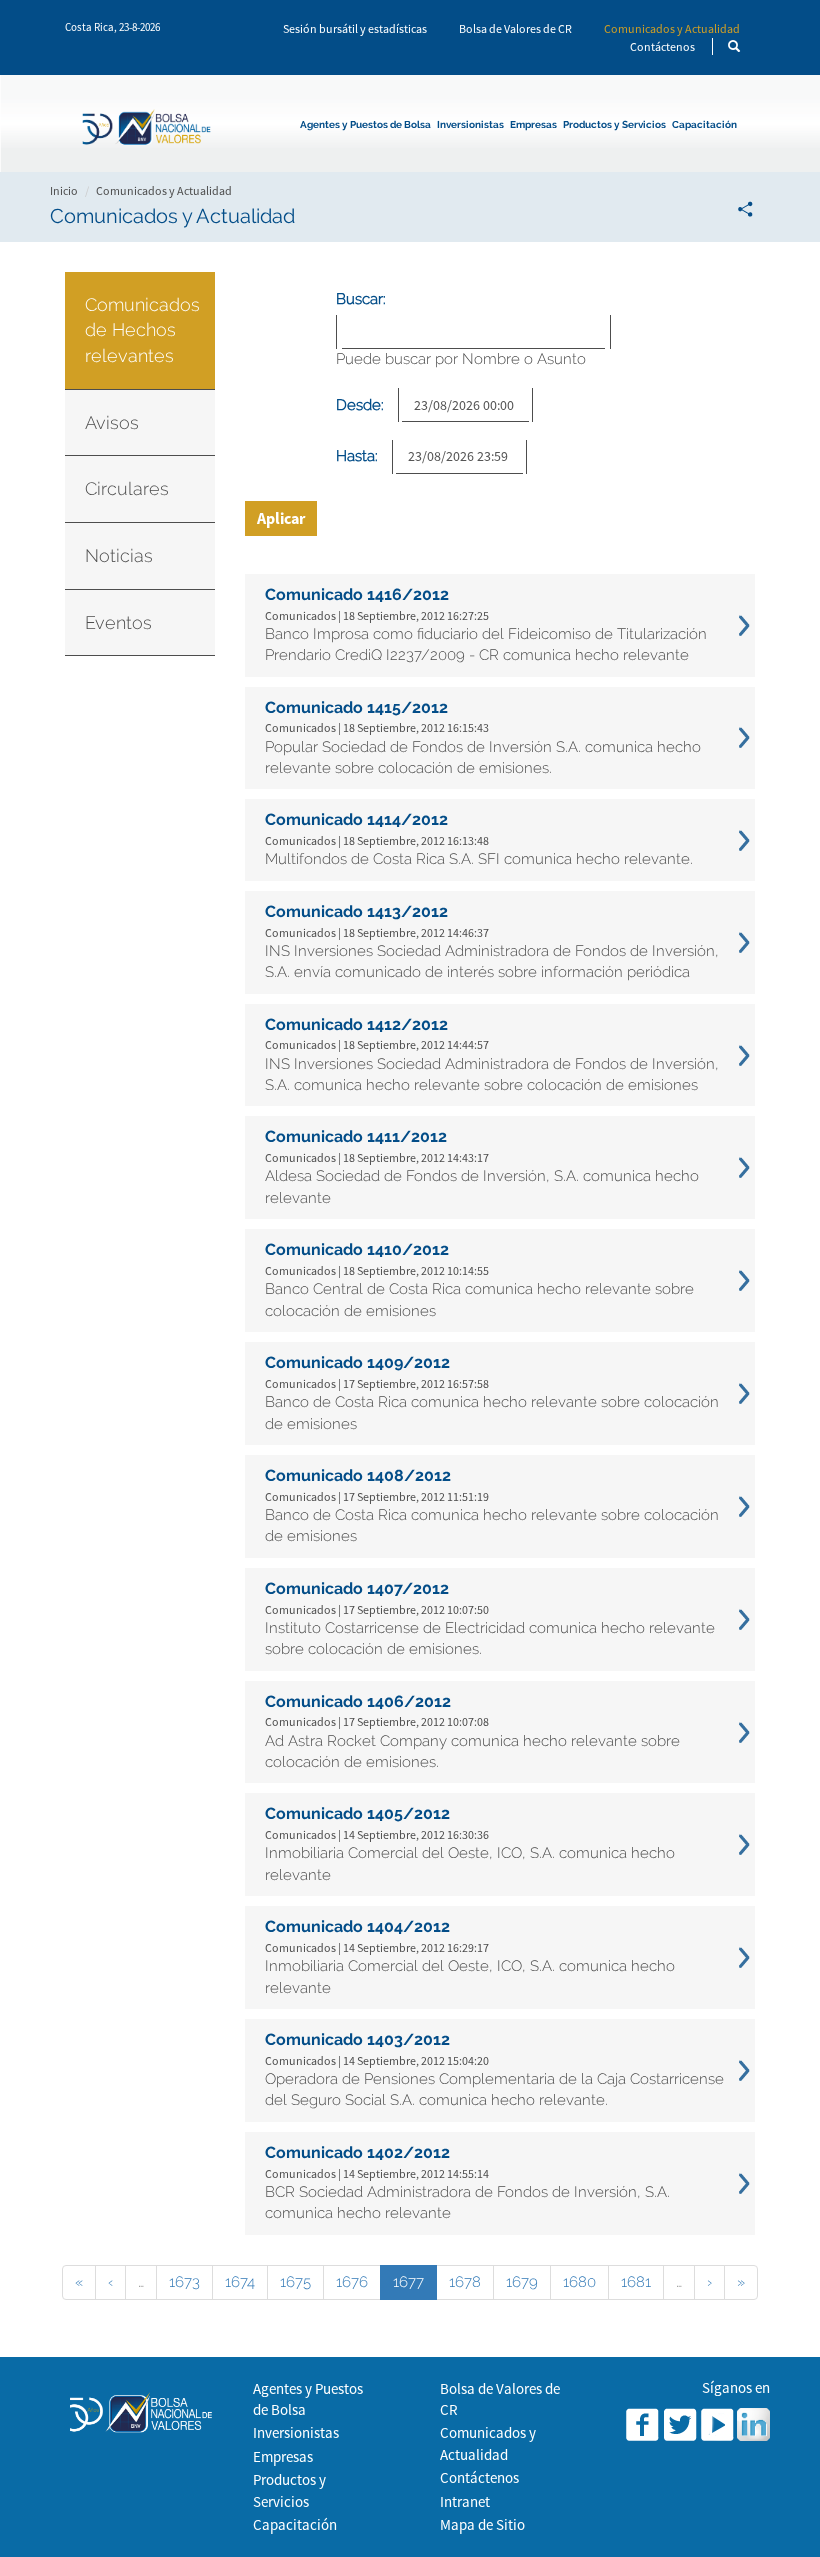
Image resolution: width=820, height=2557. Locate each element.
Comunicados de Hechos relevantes (142, 330)
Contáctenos (662, 46)
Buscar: (361, 299)
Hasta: (357, 456)
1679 (522, 2282)
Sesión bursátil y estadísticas (355, 28)
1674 (240, 2282)
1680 (579, 2282)
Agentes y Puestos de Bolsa (365, 124)
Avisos (112, 422)
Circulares (127, 488)
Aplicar (281, 518)
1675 (295, 2282)
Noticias (119, 555)
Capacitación (704, 124)
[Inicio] (151, 129)
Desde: (360, 405)
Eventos (118, 622)
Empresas (533, 124)
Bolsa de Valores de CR (515, 28)
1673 (184, 2282)
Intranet (465, 2501)
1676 (352, 2282)
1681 (636, 2282)
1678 (465, 2282)
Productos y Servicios (614, 124)
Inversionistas (470, 124)
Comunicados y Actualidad (672, 28)
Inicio (64, 190)
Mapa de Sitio (482, 2524)
